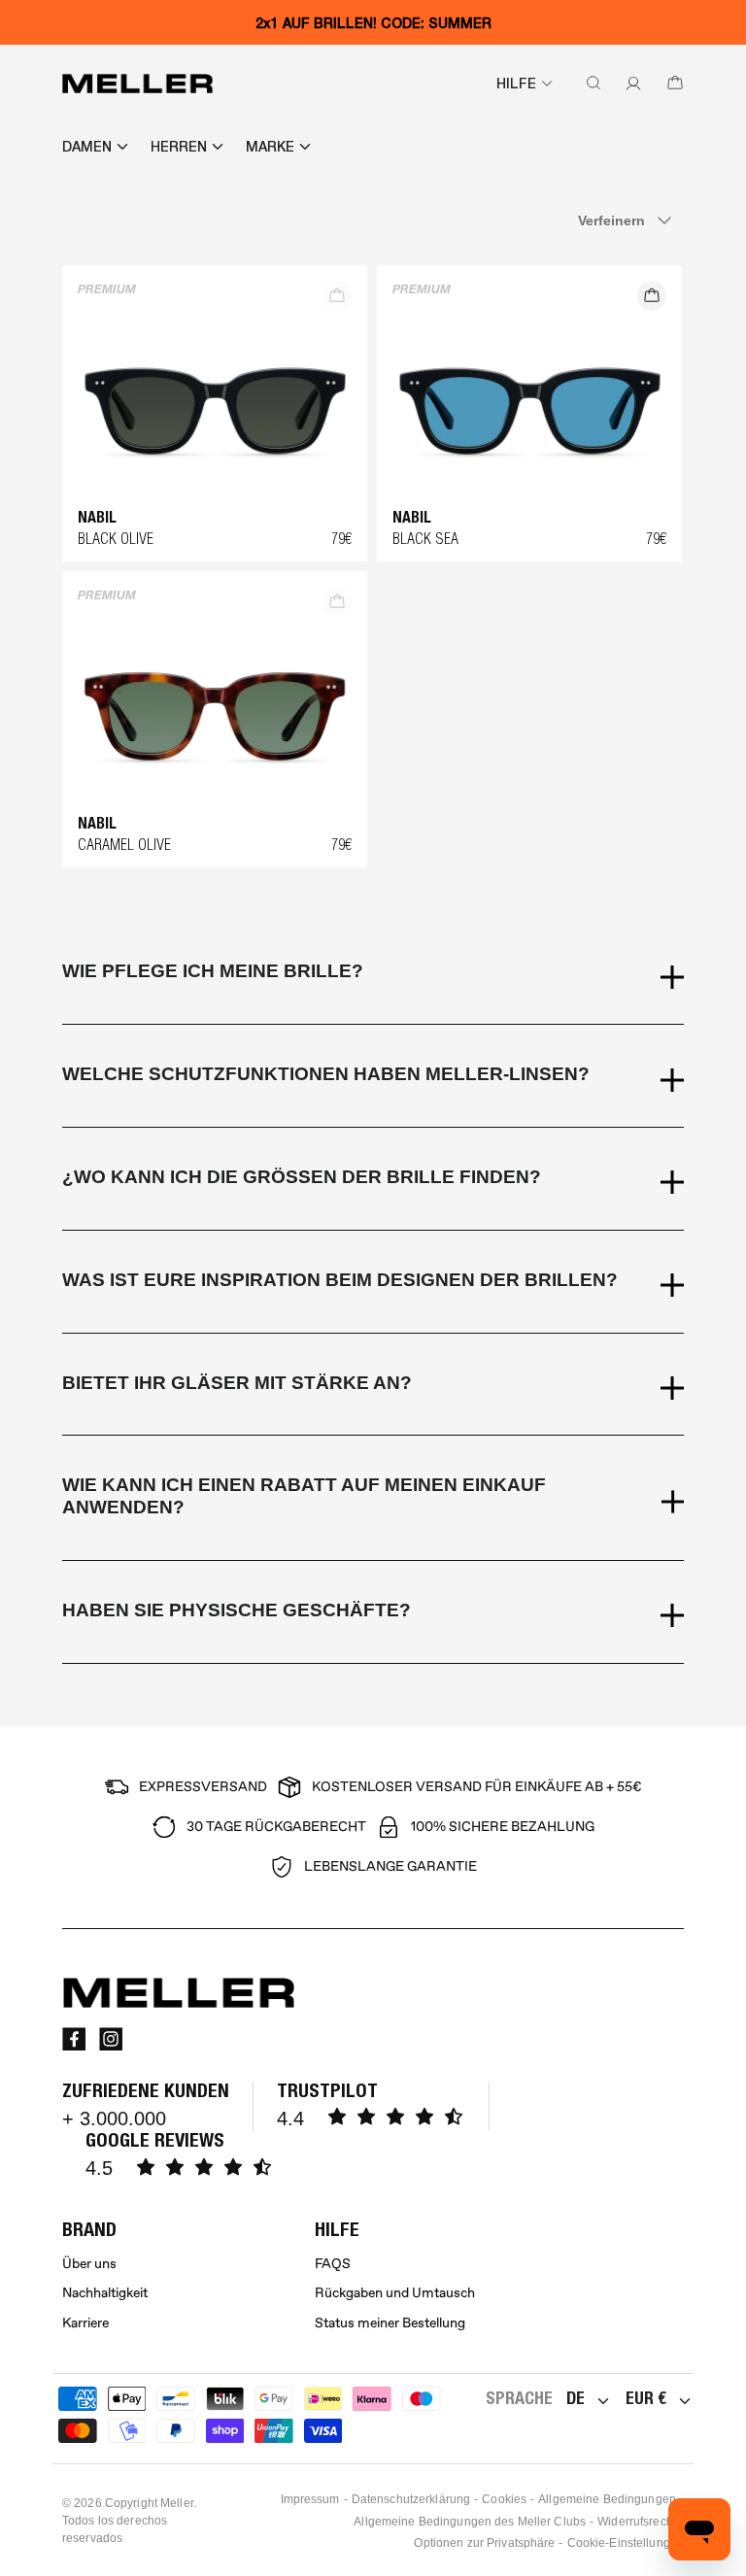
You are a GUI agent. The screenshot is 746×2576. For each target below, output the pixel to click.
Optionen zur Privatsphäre (484, 2543)
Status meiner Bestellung (390, 2323)
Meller (177, 2503)
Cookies (504, 2499)
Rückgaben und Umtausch (395, 2293)
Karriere (85, 2323)
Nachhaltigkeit (105, 2293)
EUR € (646, 2398)
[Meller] (137, 84)
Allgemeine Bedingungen (607, 2499)
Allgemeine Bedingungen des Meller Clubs (470, 2522)
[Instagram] (111, 2039)
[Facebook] (74, 2039)
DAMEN (87, 147)
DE (576, 2398)
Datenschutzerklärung (411, 2499)
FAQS (333, 2264)
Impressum (310, 2499)
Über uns (89, 2264)
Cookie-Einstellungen (626, 2543)
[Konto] (629, 84)
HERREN (179, 147)
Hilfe (516, 84)
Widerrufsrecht (637, 2522)
